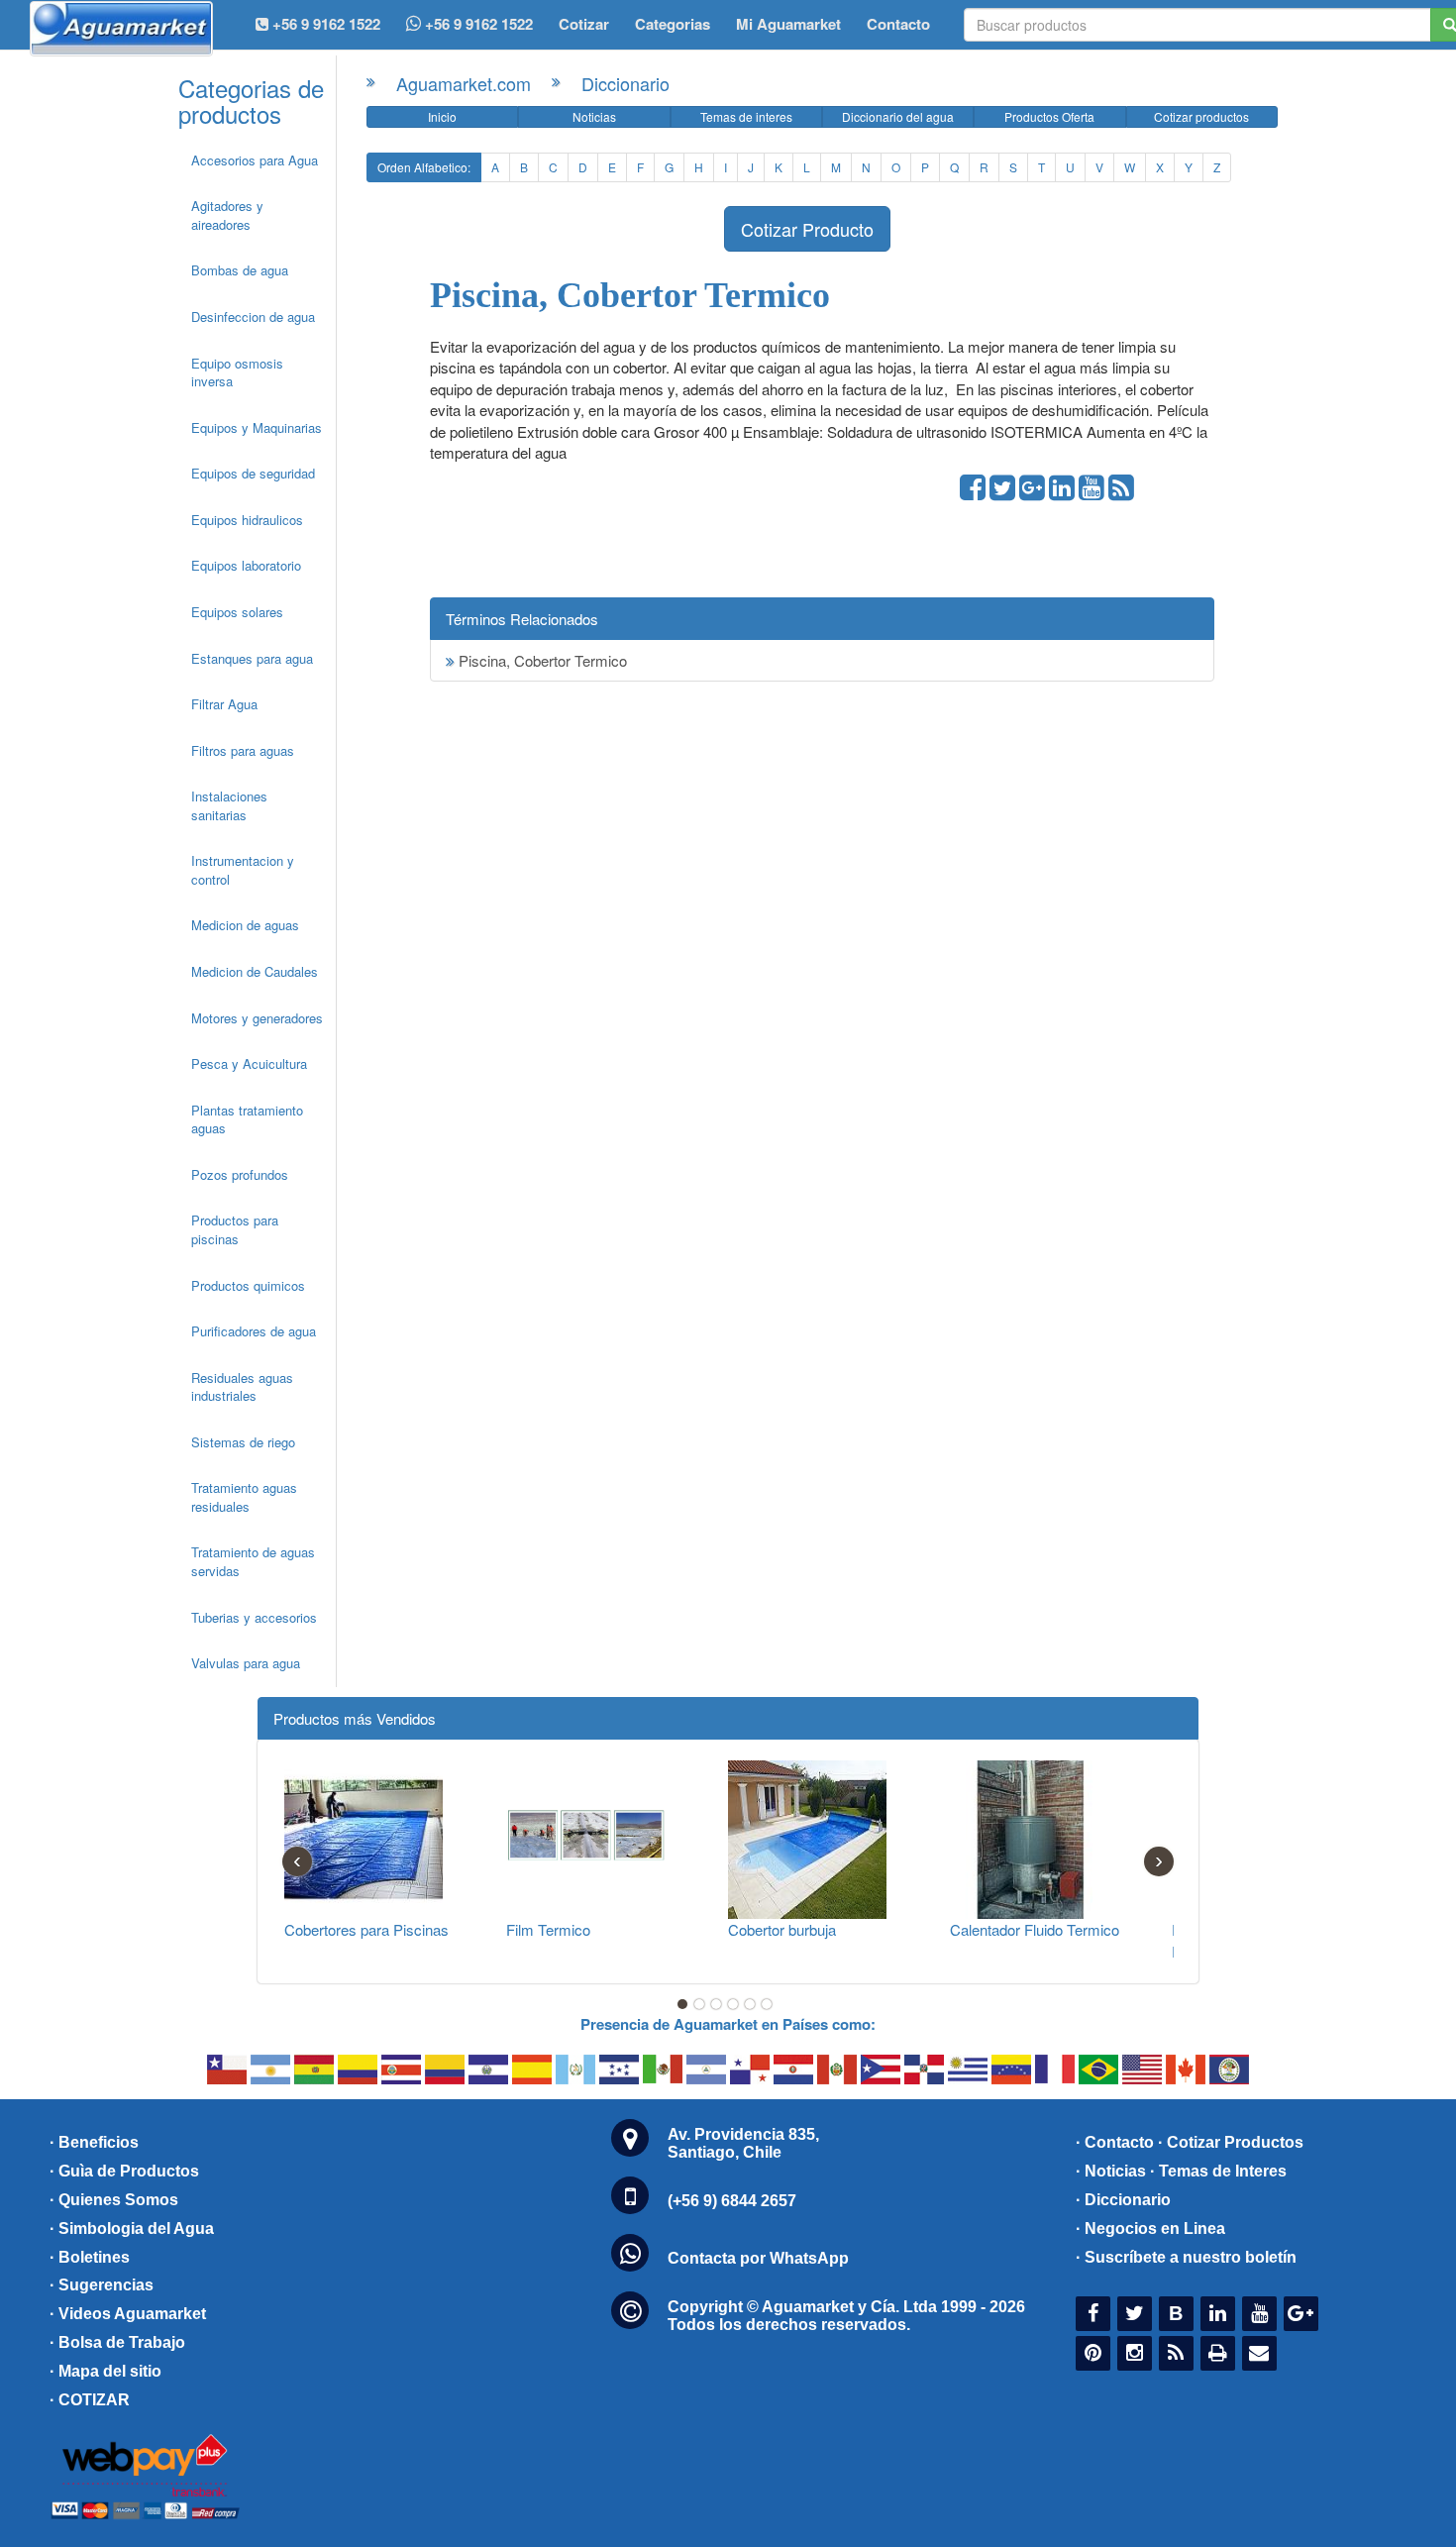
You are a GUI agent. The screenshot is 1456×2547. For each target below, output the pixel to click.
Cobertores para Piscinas (366, 1929)
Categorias (673, 24)
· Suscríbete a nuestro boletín (1186, 2257)
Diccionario (625, 83)
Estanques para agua (252, 658)
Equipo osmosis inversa (237, 372)
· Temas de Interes (1218, 2171)
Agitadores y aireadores (227, 215)
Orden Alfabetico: (424, 167)
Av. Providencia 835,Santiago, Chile (743, 2143)
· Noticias (1111, 2171)
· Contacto (1115, 2142)
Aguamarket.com (464, 83)
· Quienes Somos (114, 2200)
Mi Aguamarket (788, 24)
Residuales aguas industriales (242, 1387)
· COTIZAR (90, 2400)
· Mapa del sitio (105, 2371)
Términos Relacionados (522, 619)
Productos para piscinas (235, 1229)
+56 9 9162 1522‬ (324, 24)
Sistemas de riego (243, 1442)
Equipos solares (237, 612)
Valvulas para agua (246, 1663)
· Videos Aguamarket (128, 2314)
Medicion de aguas (245, 925)
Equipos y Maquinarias (257, 427)
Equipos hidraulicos (247, 520)
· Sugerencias (102, 2285)
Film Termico (548, 1929)
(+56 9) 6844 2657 (732, 2201)
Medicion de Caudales (255, 971)
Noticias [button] (594, 116)
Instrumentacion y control (243, 870)
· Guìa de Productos (124, 2171)
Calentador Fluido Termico (1035, 1929)
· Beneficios (94, 2142)
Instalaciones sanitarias (229, 805)
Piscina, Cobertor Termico (541, 660)
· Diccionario (1123, 2200)
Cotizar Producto (807, 229)
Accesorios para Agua (255, 160)
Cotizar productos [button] (1201, 116)
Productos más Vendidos (355, 1718)
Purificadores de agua (254, 1331)
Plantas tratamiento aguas (247, 1119)
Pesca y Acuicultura (249, 1063)
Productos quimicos (248, 1285)
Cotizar (584, 24)
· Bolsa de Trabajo (117, 2342)
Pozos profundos (240, 1174)
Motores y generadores (257, 1018)
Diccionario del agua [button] (898, 116)
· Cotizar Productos (1231, 2142)
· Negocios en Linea (1150, 2229)
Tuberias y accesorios (254, 1617)
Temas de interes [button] (746, 116)
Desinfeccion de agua (253, 317)
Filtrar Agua (224, 704)
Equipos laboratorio (246, 565)
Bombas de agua (240, 270)
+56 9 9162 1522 (477, 24)
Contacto (898, 24)
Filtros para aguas (243, 750)
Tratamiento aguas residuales (244, 1497)
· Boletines (90, 2257)
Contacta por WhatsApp (758, 2258)
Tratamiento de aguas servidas (253, 1561)
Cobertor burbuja (782, 1929)
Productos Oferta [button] (1049, 116)
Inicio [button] (442, 116)
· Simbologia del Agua (132, 2229)
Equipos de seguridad (253, 473)
